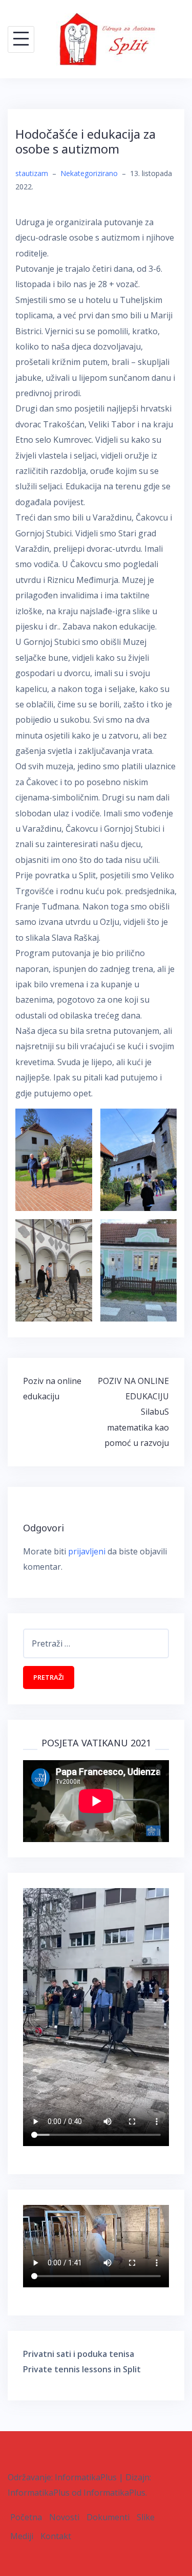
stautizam (32, 173)
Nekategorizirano (89, 173)
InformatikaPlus (39, 2493)
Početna (26, 2517)
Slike (146, 2517)
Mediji (22, 2536)
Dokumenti (108, 2517)
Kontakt (56, 2536)
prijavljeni (87, 1551)
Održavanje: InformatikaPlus (62, 2477)
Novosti (64, 2517)
